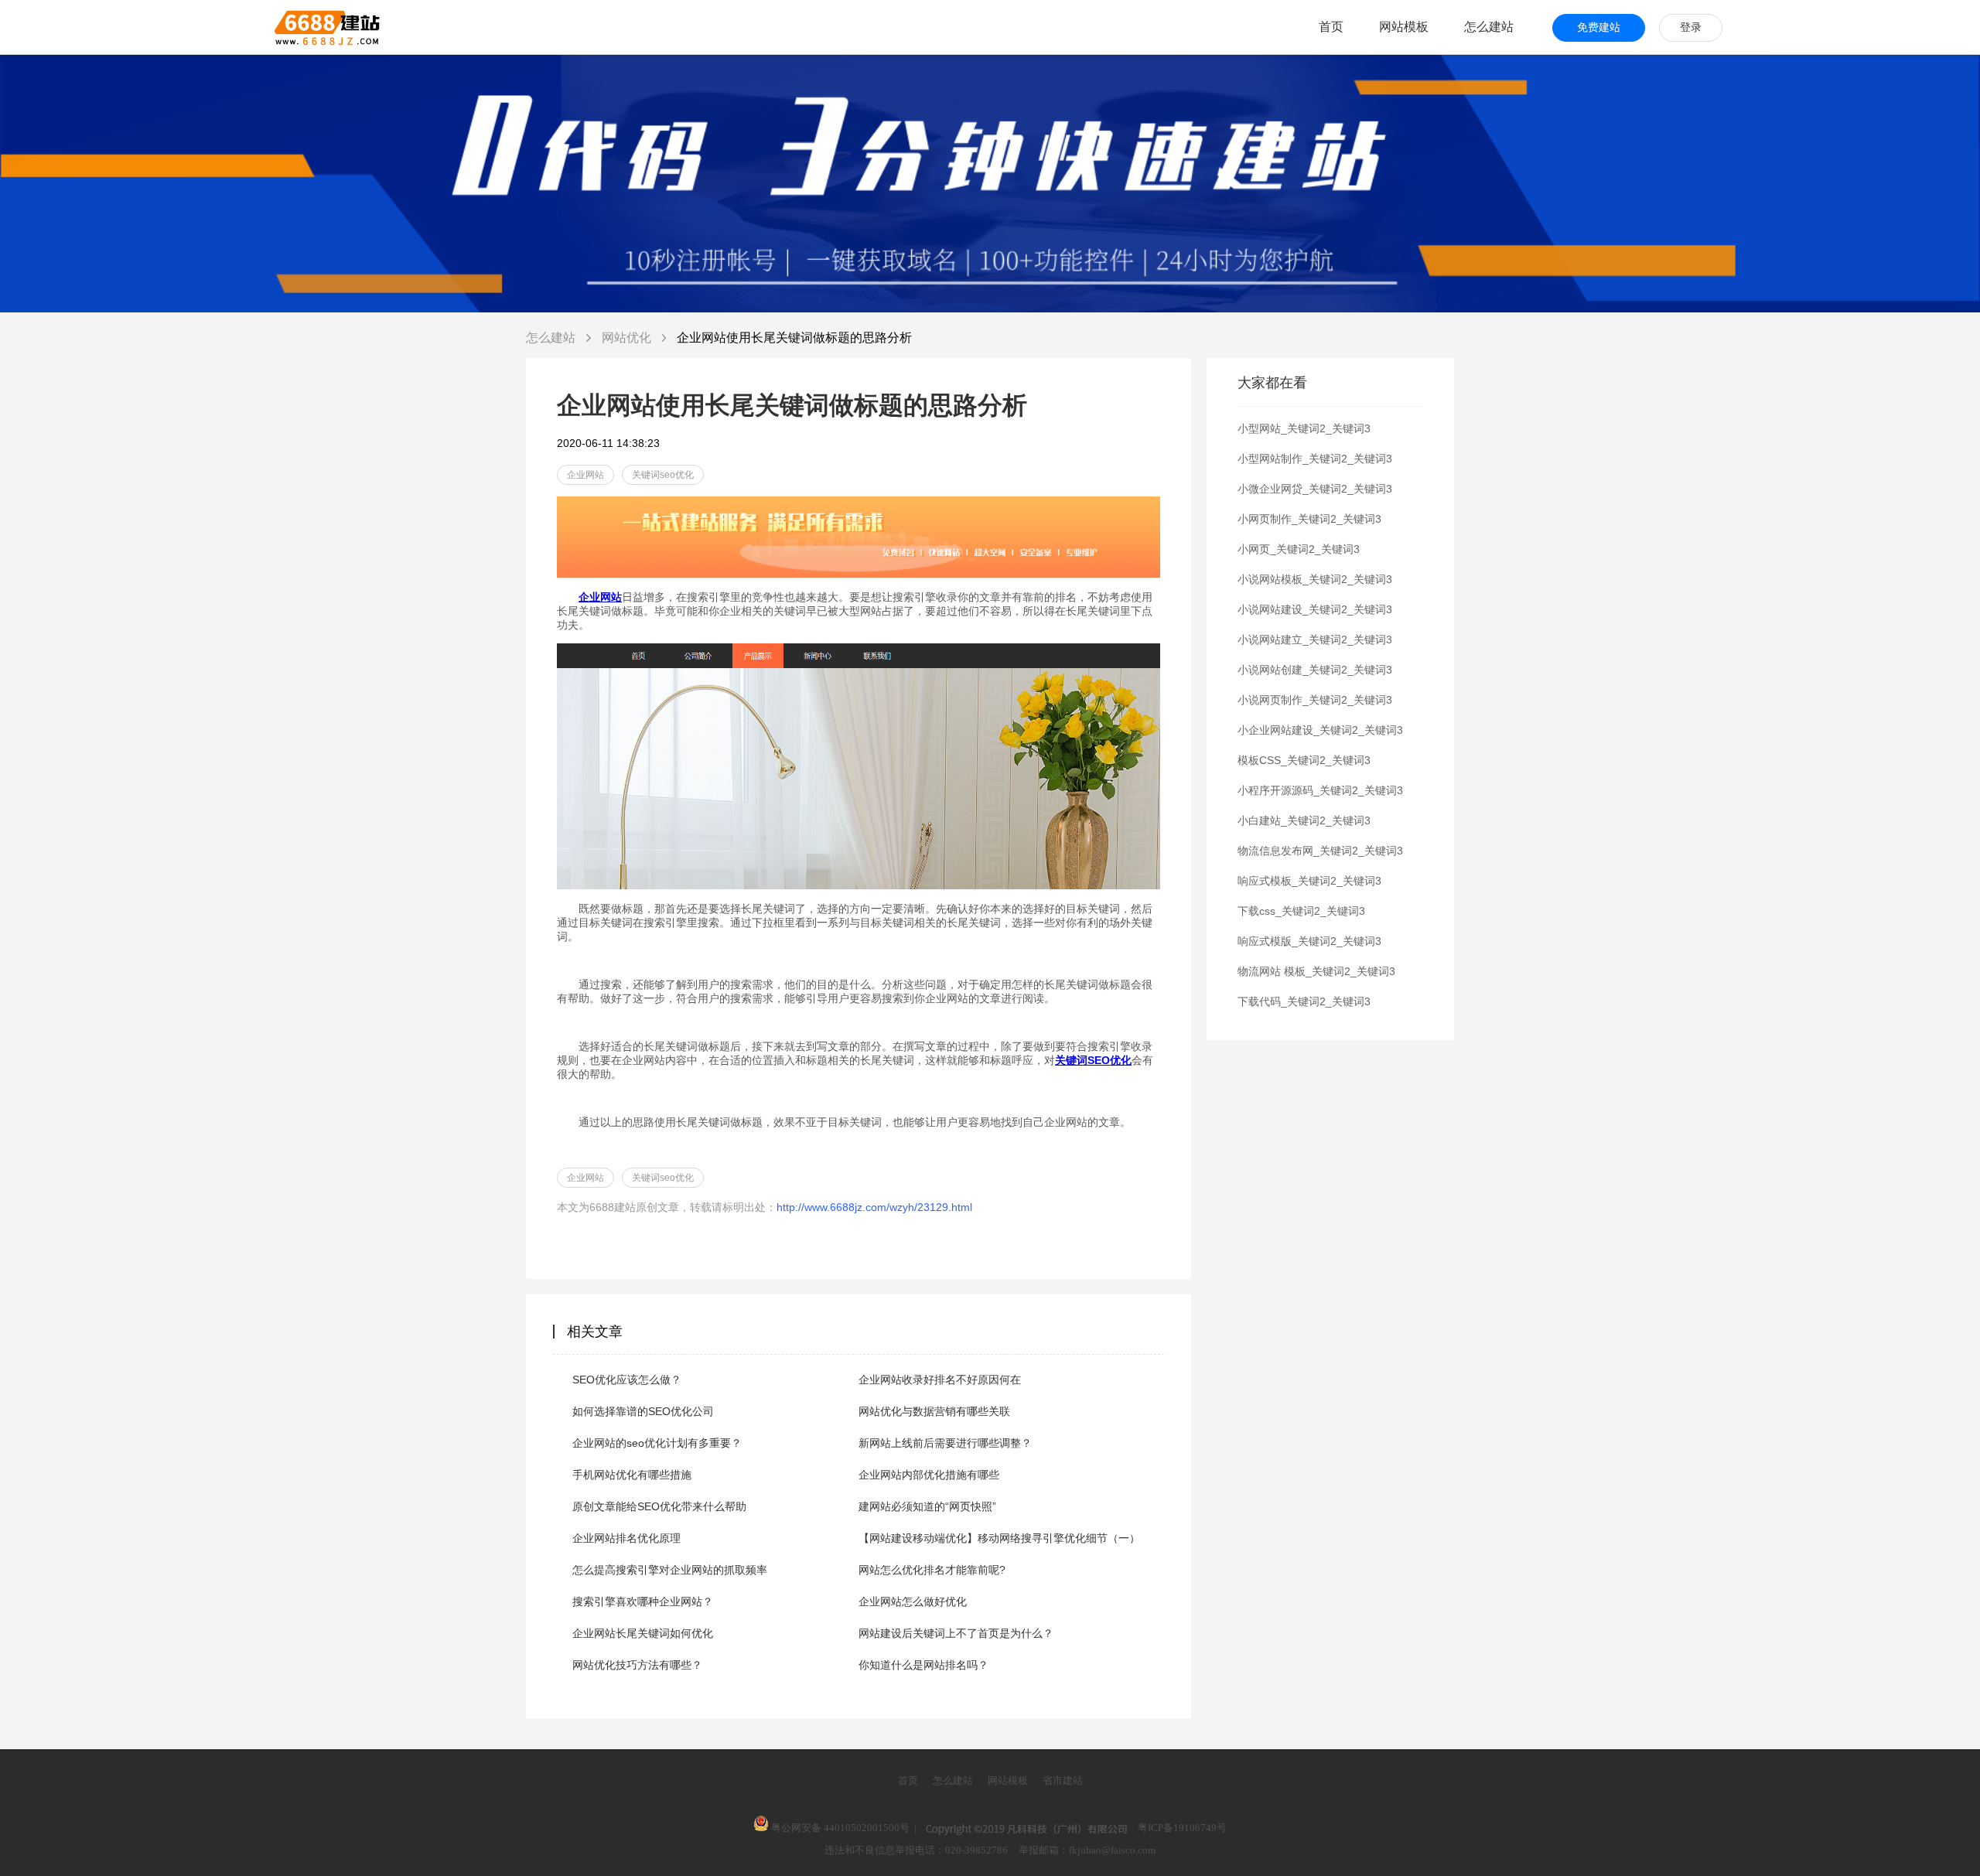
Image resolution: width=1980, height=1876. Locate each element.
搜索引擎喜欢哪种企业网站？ (643, 1601)
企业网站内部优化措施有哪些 (929, 1475)
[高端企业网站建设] (289, 27)
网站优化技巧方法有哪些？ (637, 1665)
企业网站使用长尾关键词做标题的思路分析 (794, 338)
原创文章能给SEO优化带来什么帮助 (659, 1506)
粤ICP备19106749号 (1182, 1828)
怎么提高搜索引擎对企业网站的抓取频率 (670, 1570)
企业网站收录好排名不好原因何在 (940, 1380)
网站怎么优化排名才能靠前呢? (932, 1570)
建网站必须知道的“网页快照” (927, 1506)
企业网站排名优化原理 (626, 1538)
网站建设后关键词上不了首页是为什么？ (956, 1633)
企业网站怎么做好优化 (913, 1601)
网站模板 (1404, 27)
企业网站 (585, 475)
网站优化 (628, 338)
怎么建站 (1489, 27)
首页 (1331, 27)
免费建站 (1599, 27)
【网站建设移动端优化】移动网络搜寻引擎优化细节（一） (999, 1538)
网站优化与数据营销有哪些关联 (934, 1411)
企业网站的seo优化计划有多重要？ (657, 1443)
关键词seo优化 (663, 475)
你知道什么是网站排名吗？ (923, 1665)
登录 (1691, 27)
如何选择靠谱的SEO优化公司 (643, 1411)
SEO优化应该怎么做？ (627, 1380)
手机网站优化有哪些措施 (632, 1475)
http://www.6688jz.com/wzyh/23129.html (874, 1207)
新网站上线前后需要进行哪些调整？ (945, 1443)
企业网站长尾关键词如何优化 (643, 1633)
